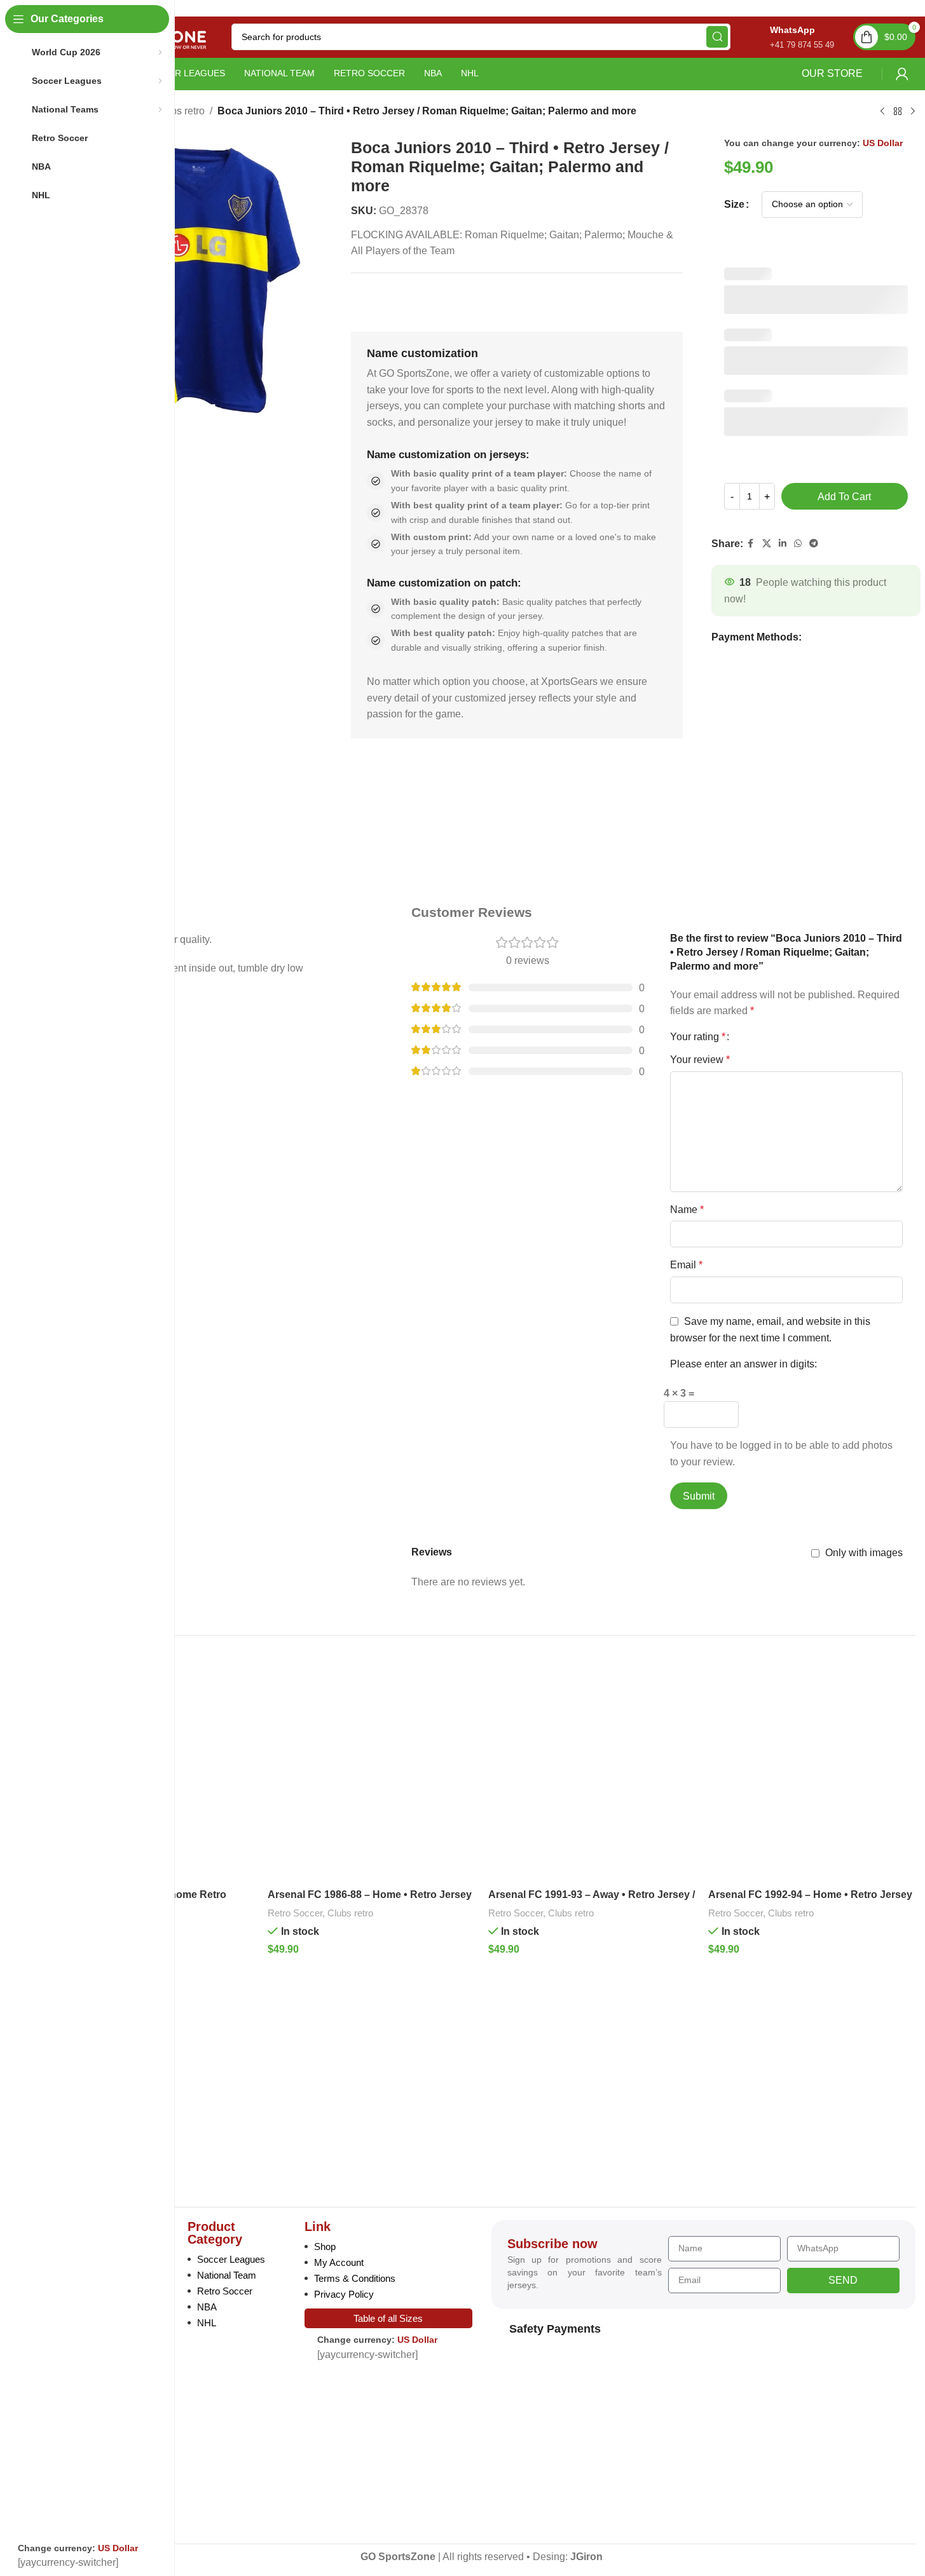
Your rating (698, 1037)
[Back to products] (898, 111)
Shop (325, 2247)
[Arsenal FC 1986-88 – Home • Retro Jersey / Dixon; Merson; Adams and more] (371, 1779)
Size (734, 204)
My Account (339, 2262)
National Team (227, 2275)
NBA (207, 2307)
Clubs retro (180, 111)
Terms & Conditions (355, 2278)
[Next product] (913, 111)
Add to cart (844, 497)
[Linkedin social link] (783, 544)
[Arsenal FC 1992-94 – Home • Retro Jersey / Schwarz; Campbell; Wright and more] (812, 1779)
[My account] (902, 74)
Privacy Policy (344, 2294)
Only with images (864, 1553)
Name (687, 1210)
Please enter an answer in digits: (743, 1364)
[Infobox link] (789, 37)
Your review (700, 1060)
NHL (207, 2323)
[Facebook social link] (751, 544)
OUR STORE (832, 73)
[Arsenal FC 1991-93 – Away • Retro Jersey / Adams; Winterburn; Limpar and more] (592, 1779)
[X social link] (767, 544)
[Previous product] (882, 111)
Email (686, 1265)
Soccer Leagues (231, 2259)
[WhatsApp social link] (798, 544)
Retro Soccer (295, 1913)
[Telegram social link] (814, 544)
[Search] (717, 37)
